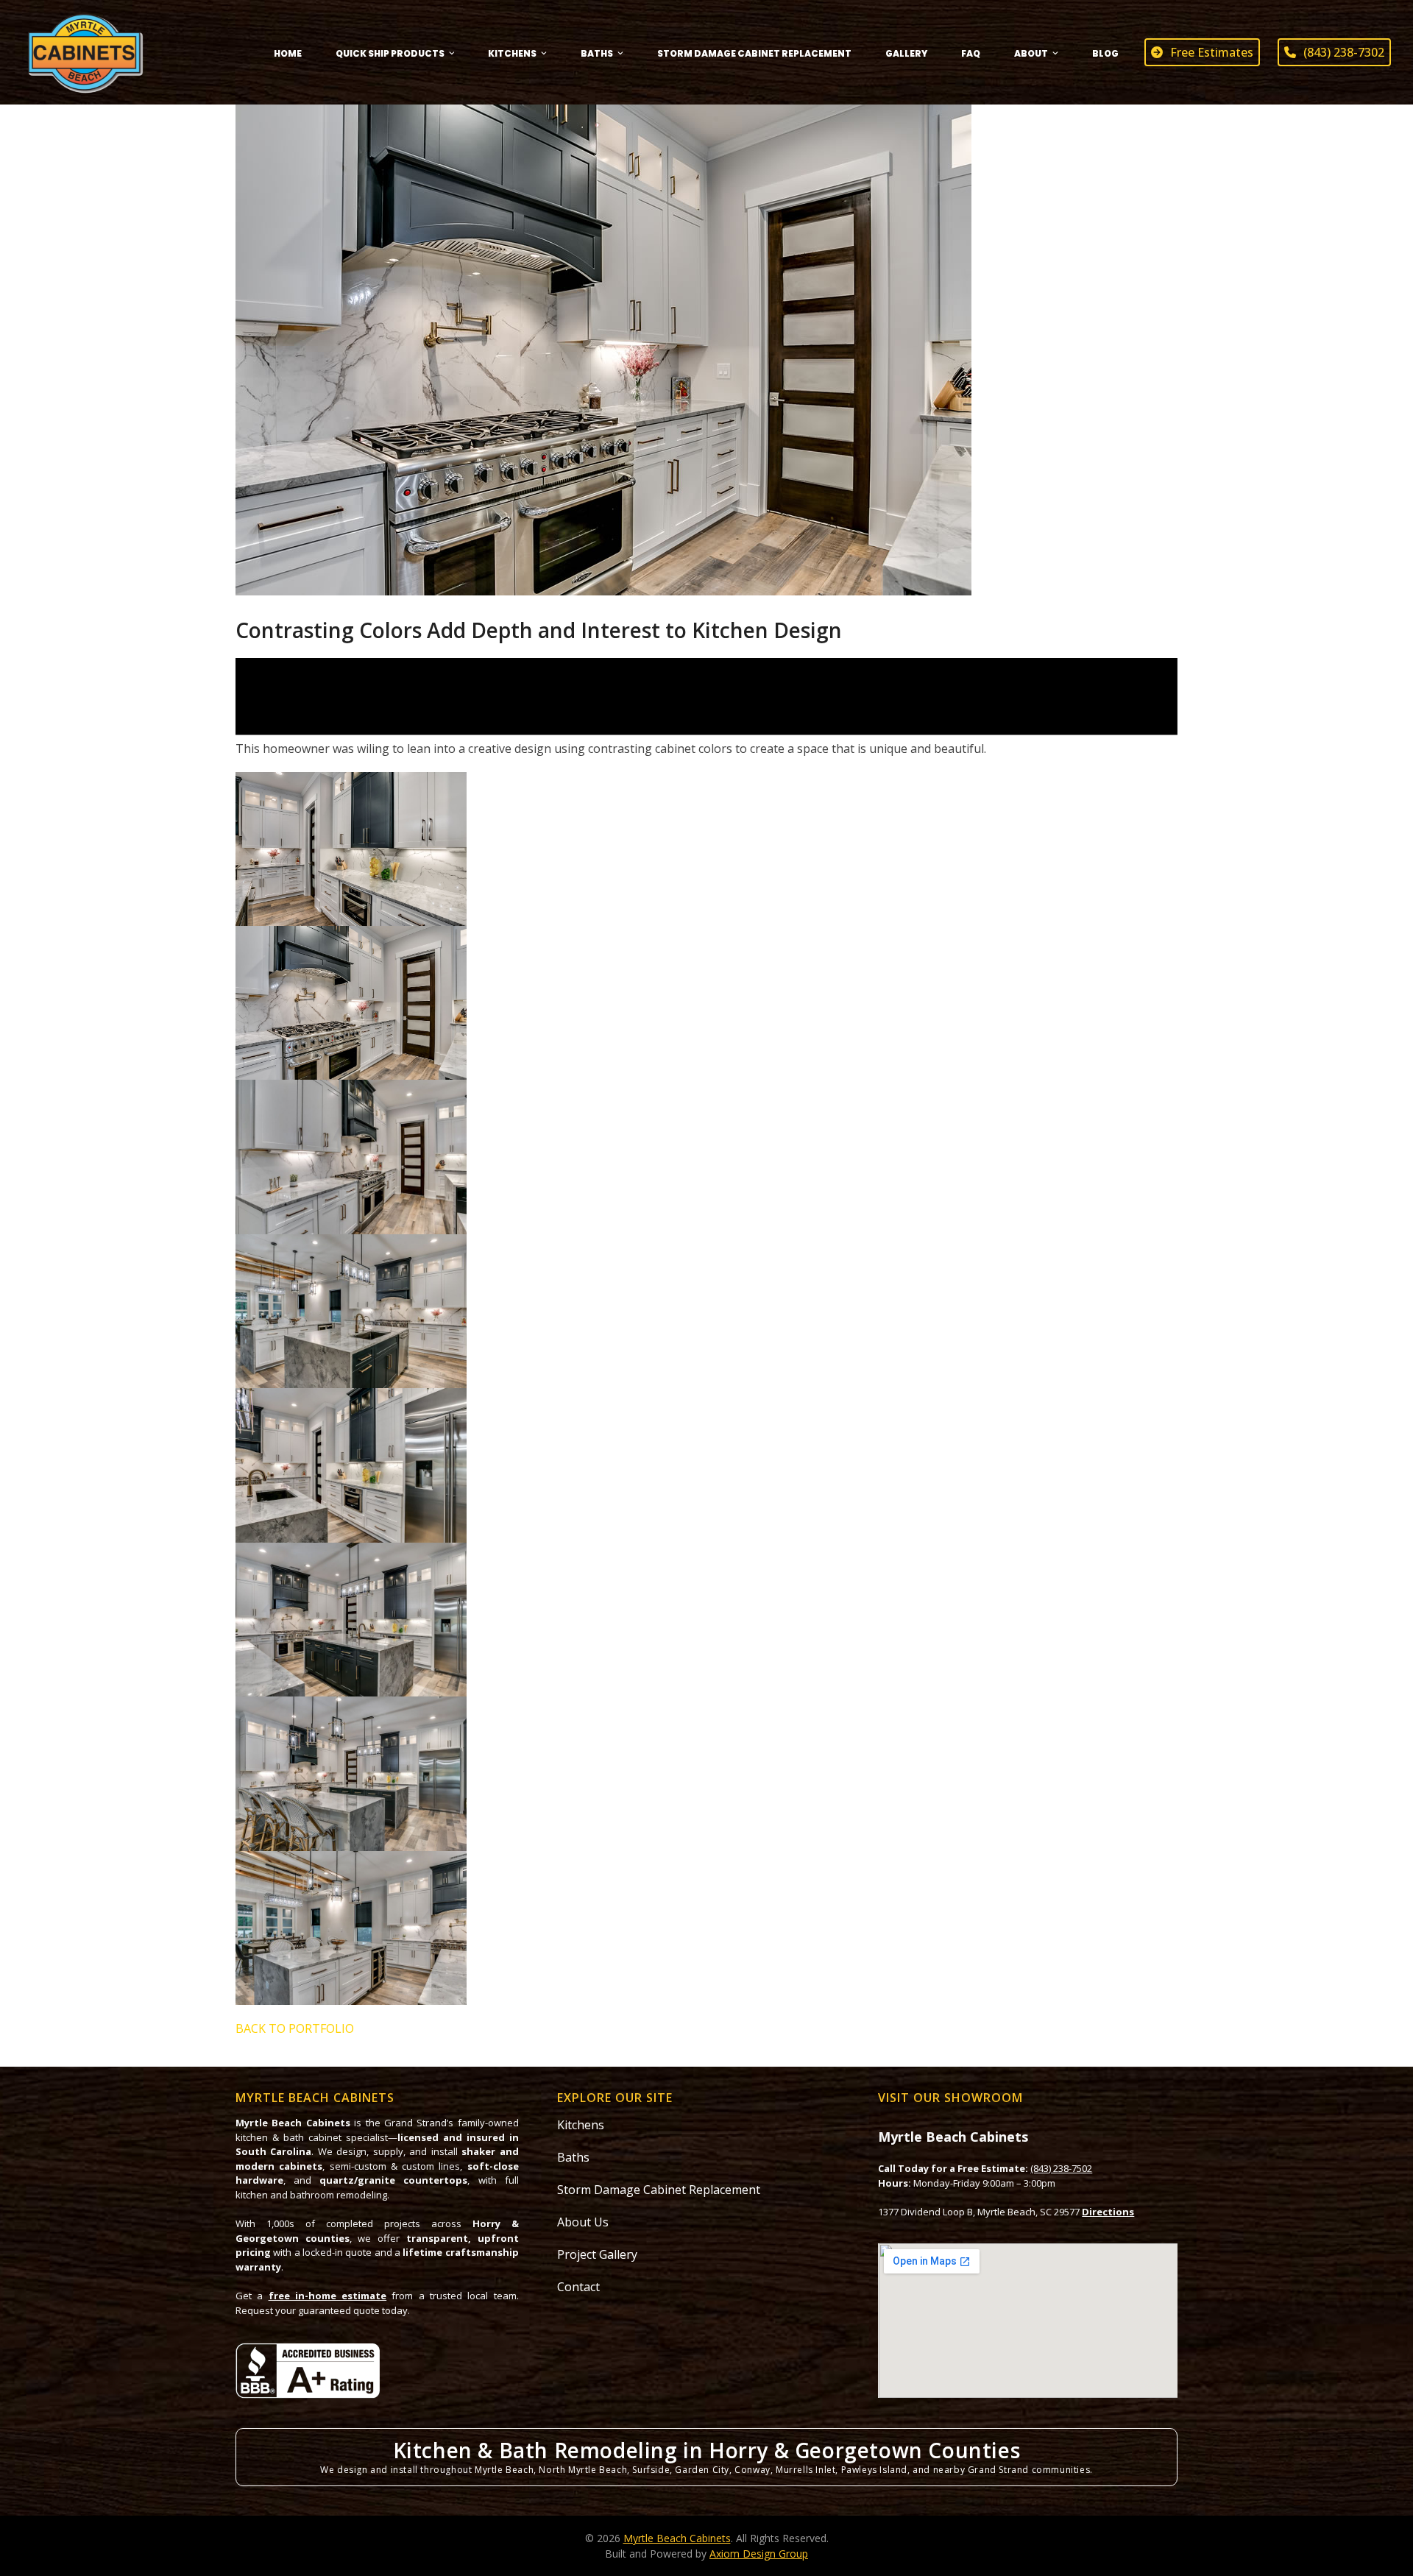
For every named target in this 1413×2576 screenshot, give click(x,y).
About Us (583, 2222)
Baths (573, 2157)
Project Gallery (597, 2254)
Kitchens (581, 2125)
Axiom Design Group (759, 2554)
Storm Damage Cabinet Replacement (659, 2190)
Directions (1108, 2212)
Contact (578, 2287)
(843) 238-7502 (1061, 2168)
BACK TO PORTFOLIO (295, 2028)
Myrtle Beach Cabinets (677, 2538)
